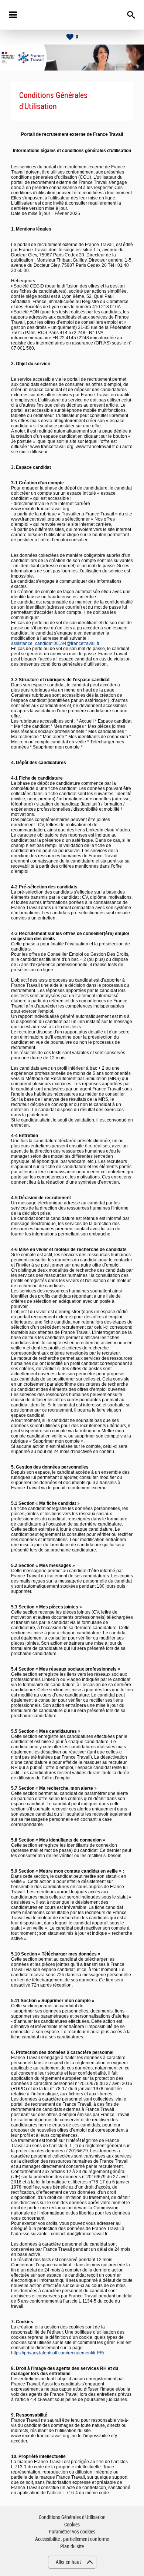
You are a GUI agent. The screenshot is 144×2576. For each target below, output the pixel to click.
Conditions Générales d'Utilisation (72, 2517)
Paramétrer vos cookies (72, 2532)
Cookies (72, 2525)
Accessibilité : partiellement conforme (72, 2539)
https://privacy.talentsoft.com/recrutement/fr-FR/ (58, 2353)
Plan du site (72, 2547)
